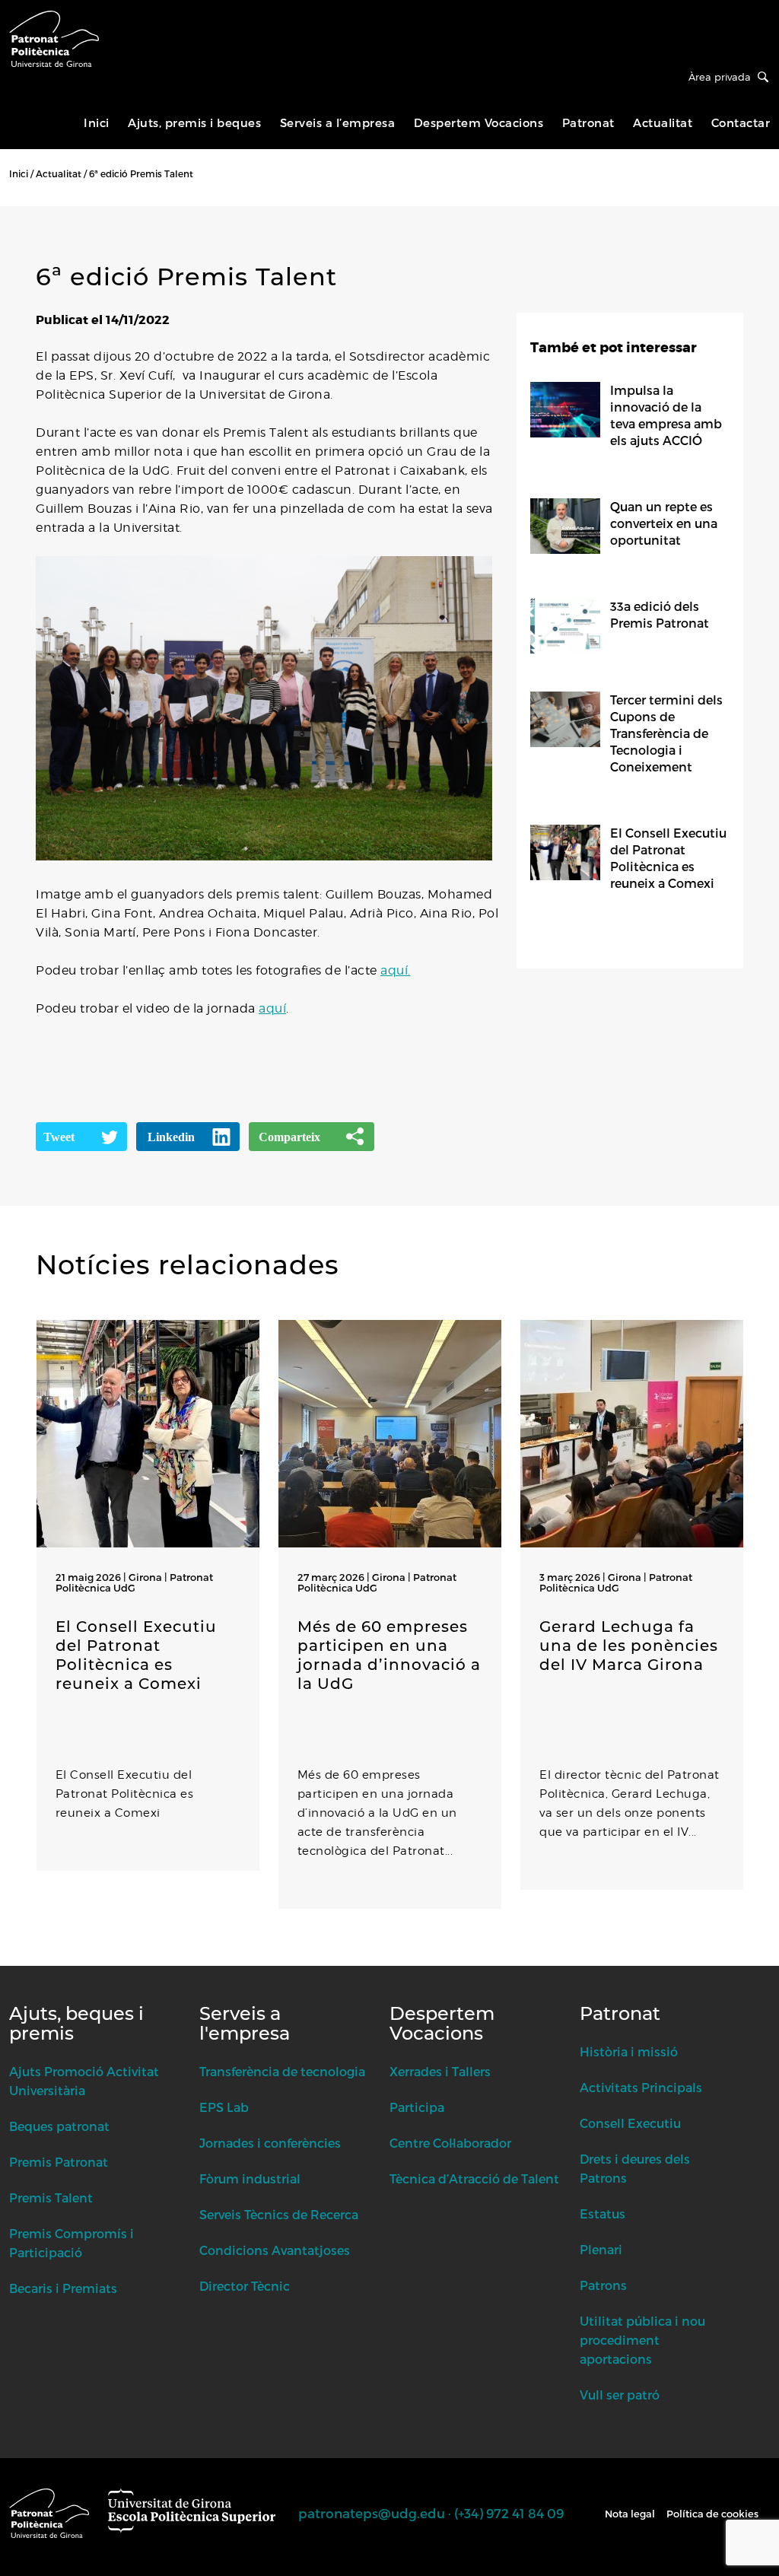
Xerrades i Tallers (440, 2071)
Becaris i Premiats (63, 2288)
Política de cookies (712, 2514)
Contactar (741, 122)
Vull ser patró (620, 2395)
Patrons (603, 2285)
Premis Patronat (59, 2162)
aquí (272, 1008)
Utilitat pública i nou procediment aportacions (642, 2340)
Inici (97, 122)
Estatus (603, 2213)
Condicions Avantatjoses (275, 2250)
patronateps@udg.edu (372, 2513)
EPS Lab (224, 2107)
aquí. (396, 970)
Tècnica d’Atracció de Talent (474, 2178)
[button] (40, 1958)
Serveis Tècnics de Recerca (279, 2214)
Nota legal (630, 2514)
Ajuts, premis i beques (194, 122)
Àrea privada (720, 77)
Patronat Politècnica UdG (134, 1582)
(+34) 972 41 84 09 (509, 2513)
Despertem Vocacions (479, 122)
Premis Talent (51, 2198)
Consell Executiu (630, 2123)
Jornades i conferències (270, 2143)
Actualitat (663, 122)
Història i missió (629, 2051)
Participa (417, 2107)
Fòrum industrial (250, 2178)
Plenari (601, 2249)
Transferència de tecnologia (282, 2071)
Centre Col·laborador (450, 2143)
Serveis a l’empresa (338, 122)
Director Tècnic (245, 2286)
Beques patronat (59, 2126)
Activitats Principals (641, 2087)
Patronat (588, 122)
